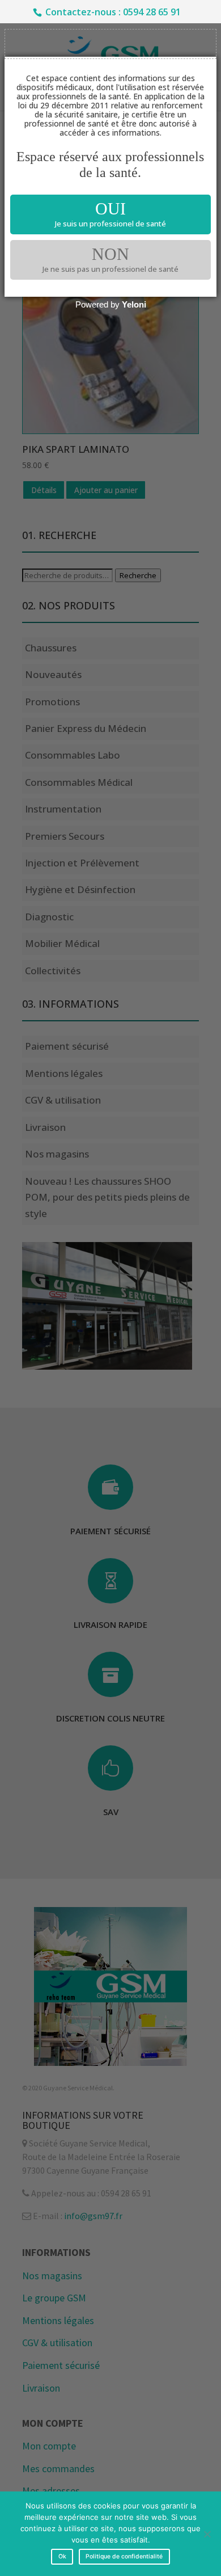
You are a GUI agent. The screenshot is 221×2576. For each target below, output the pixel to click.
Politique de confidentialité (124, 2556)
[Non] (207, 2534)
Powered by (111, 304)
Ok (62, 2556)
